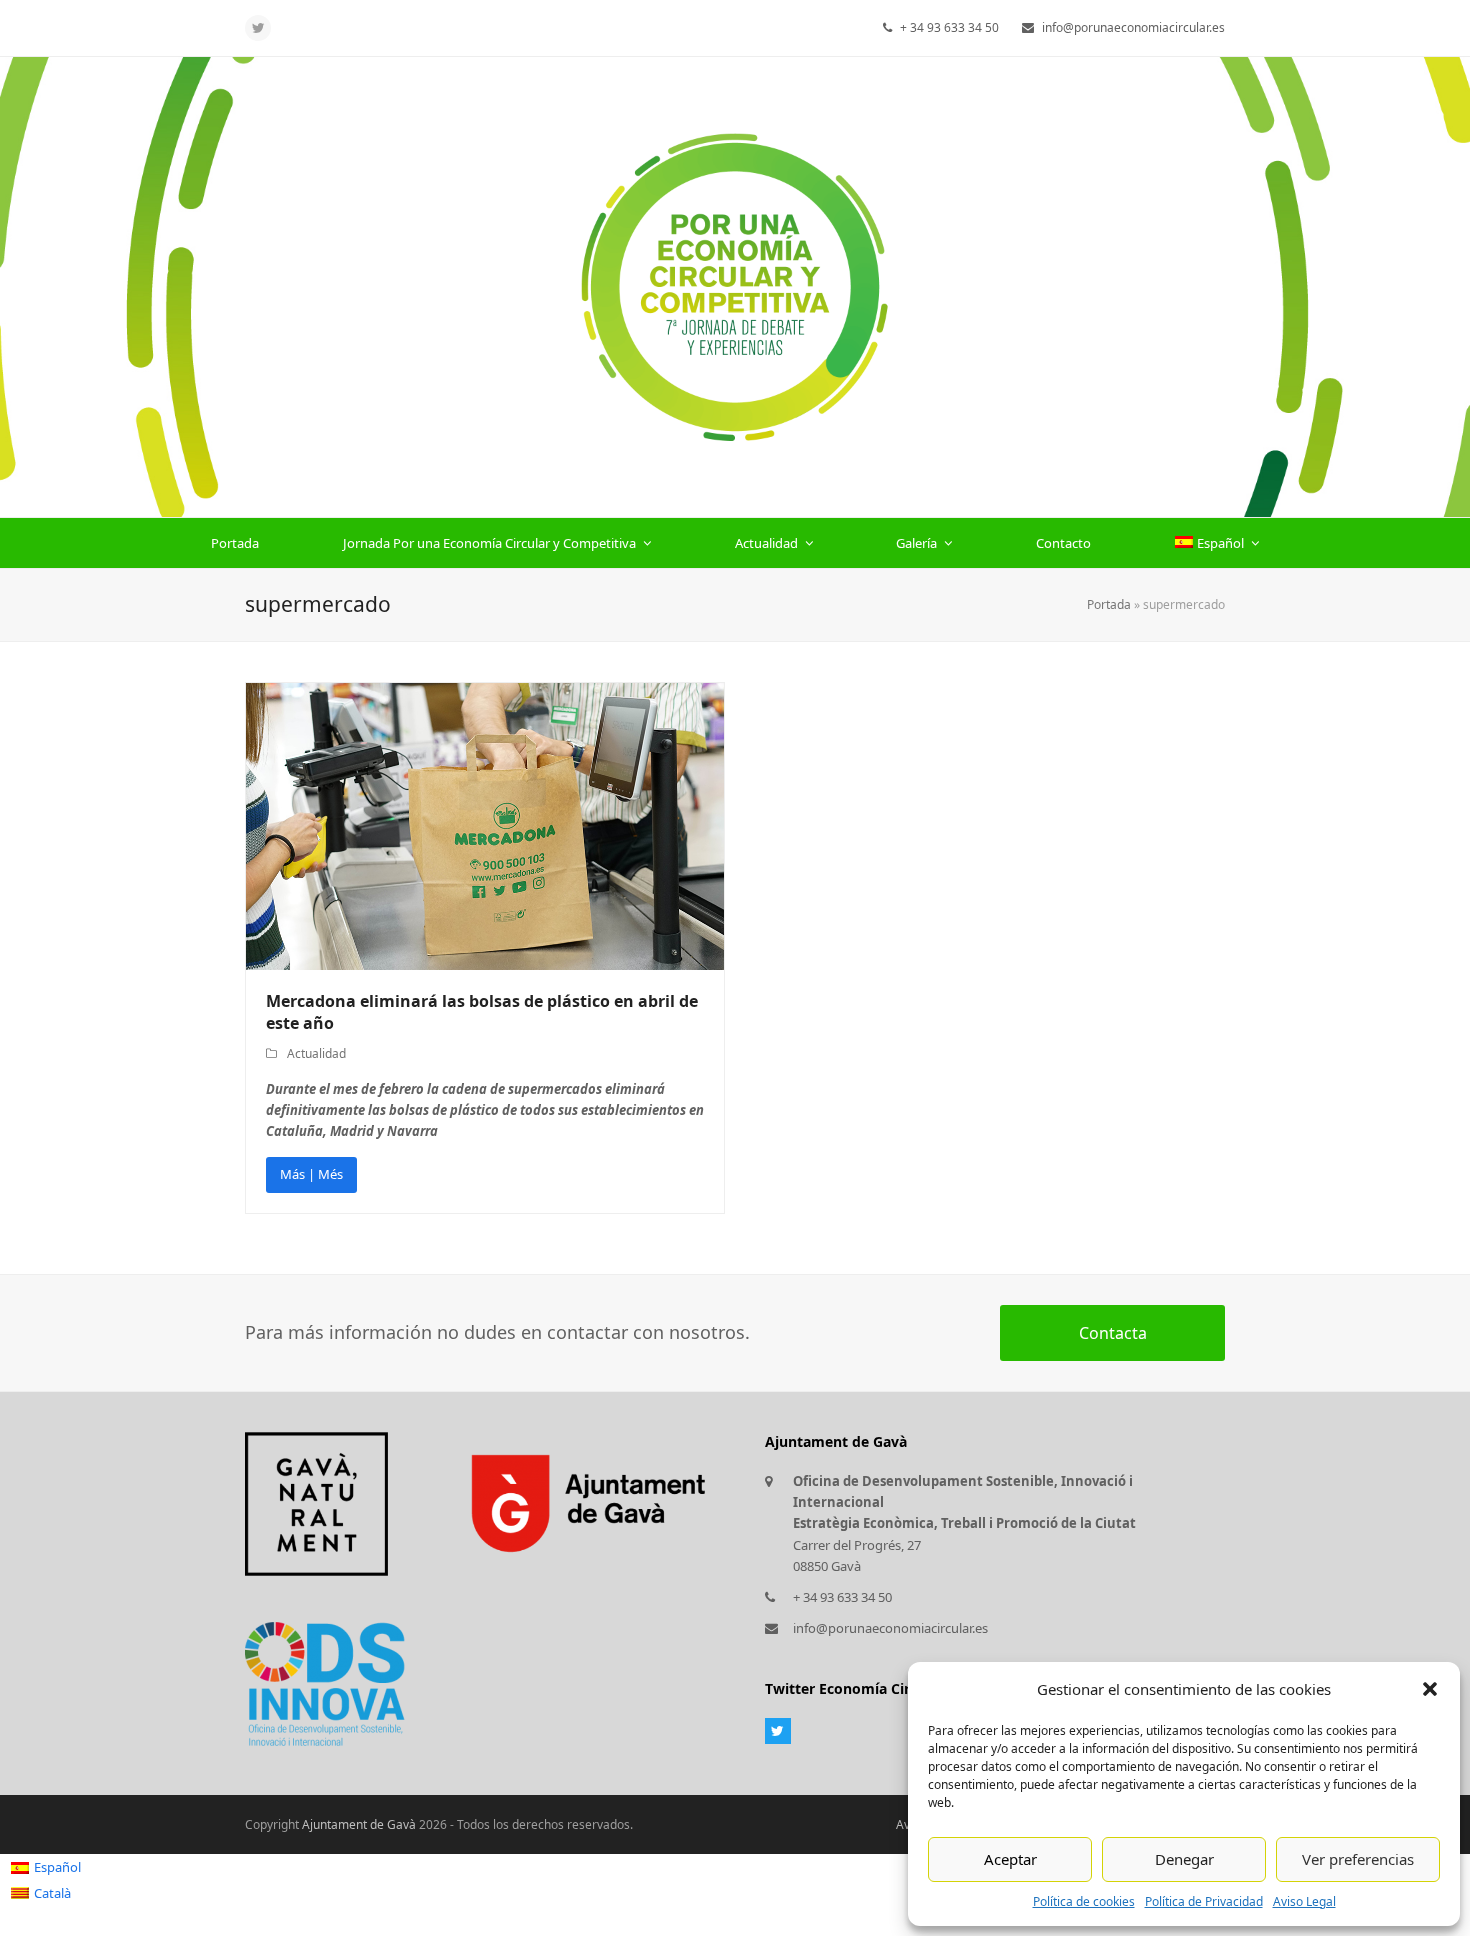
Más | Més (311, 1174)
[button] (1430, 1689)
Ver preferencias (1358, 1859)
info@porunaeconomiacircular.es (890, 1628)
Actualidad (316, 1053)
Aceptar (1010, 1859)
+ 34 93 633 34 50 (842, 1597)
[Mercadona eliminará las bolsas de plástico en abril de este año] (485, 825)
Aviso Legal (1304, 1901)
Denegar (1184, 1859)
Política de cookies (1084, 1901)
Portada (1109, 604)
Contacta (1113, 1333)
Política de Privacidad (1204, 1901)
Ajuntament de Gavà (359, 1824)
